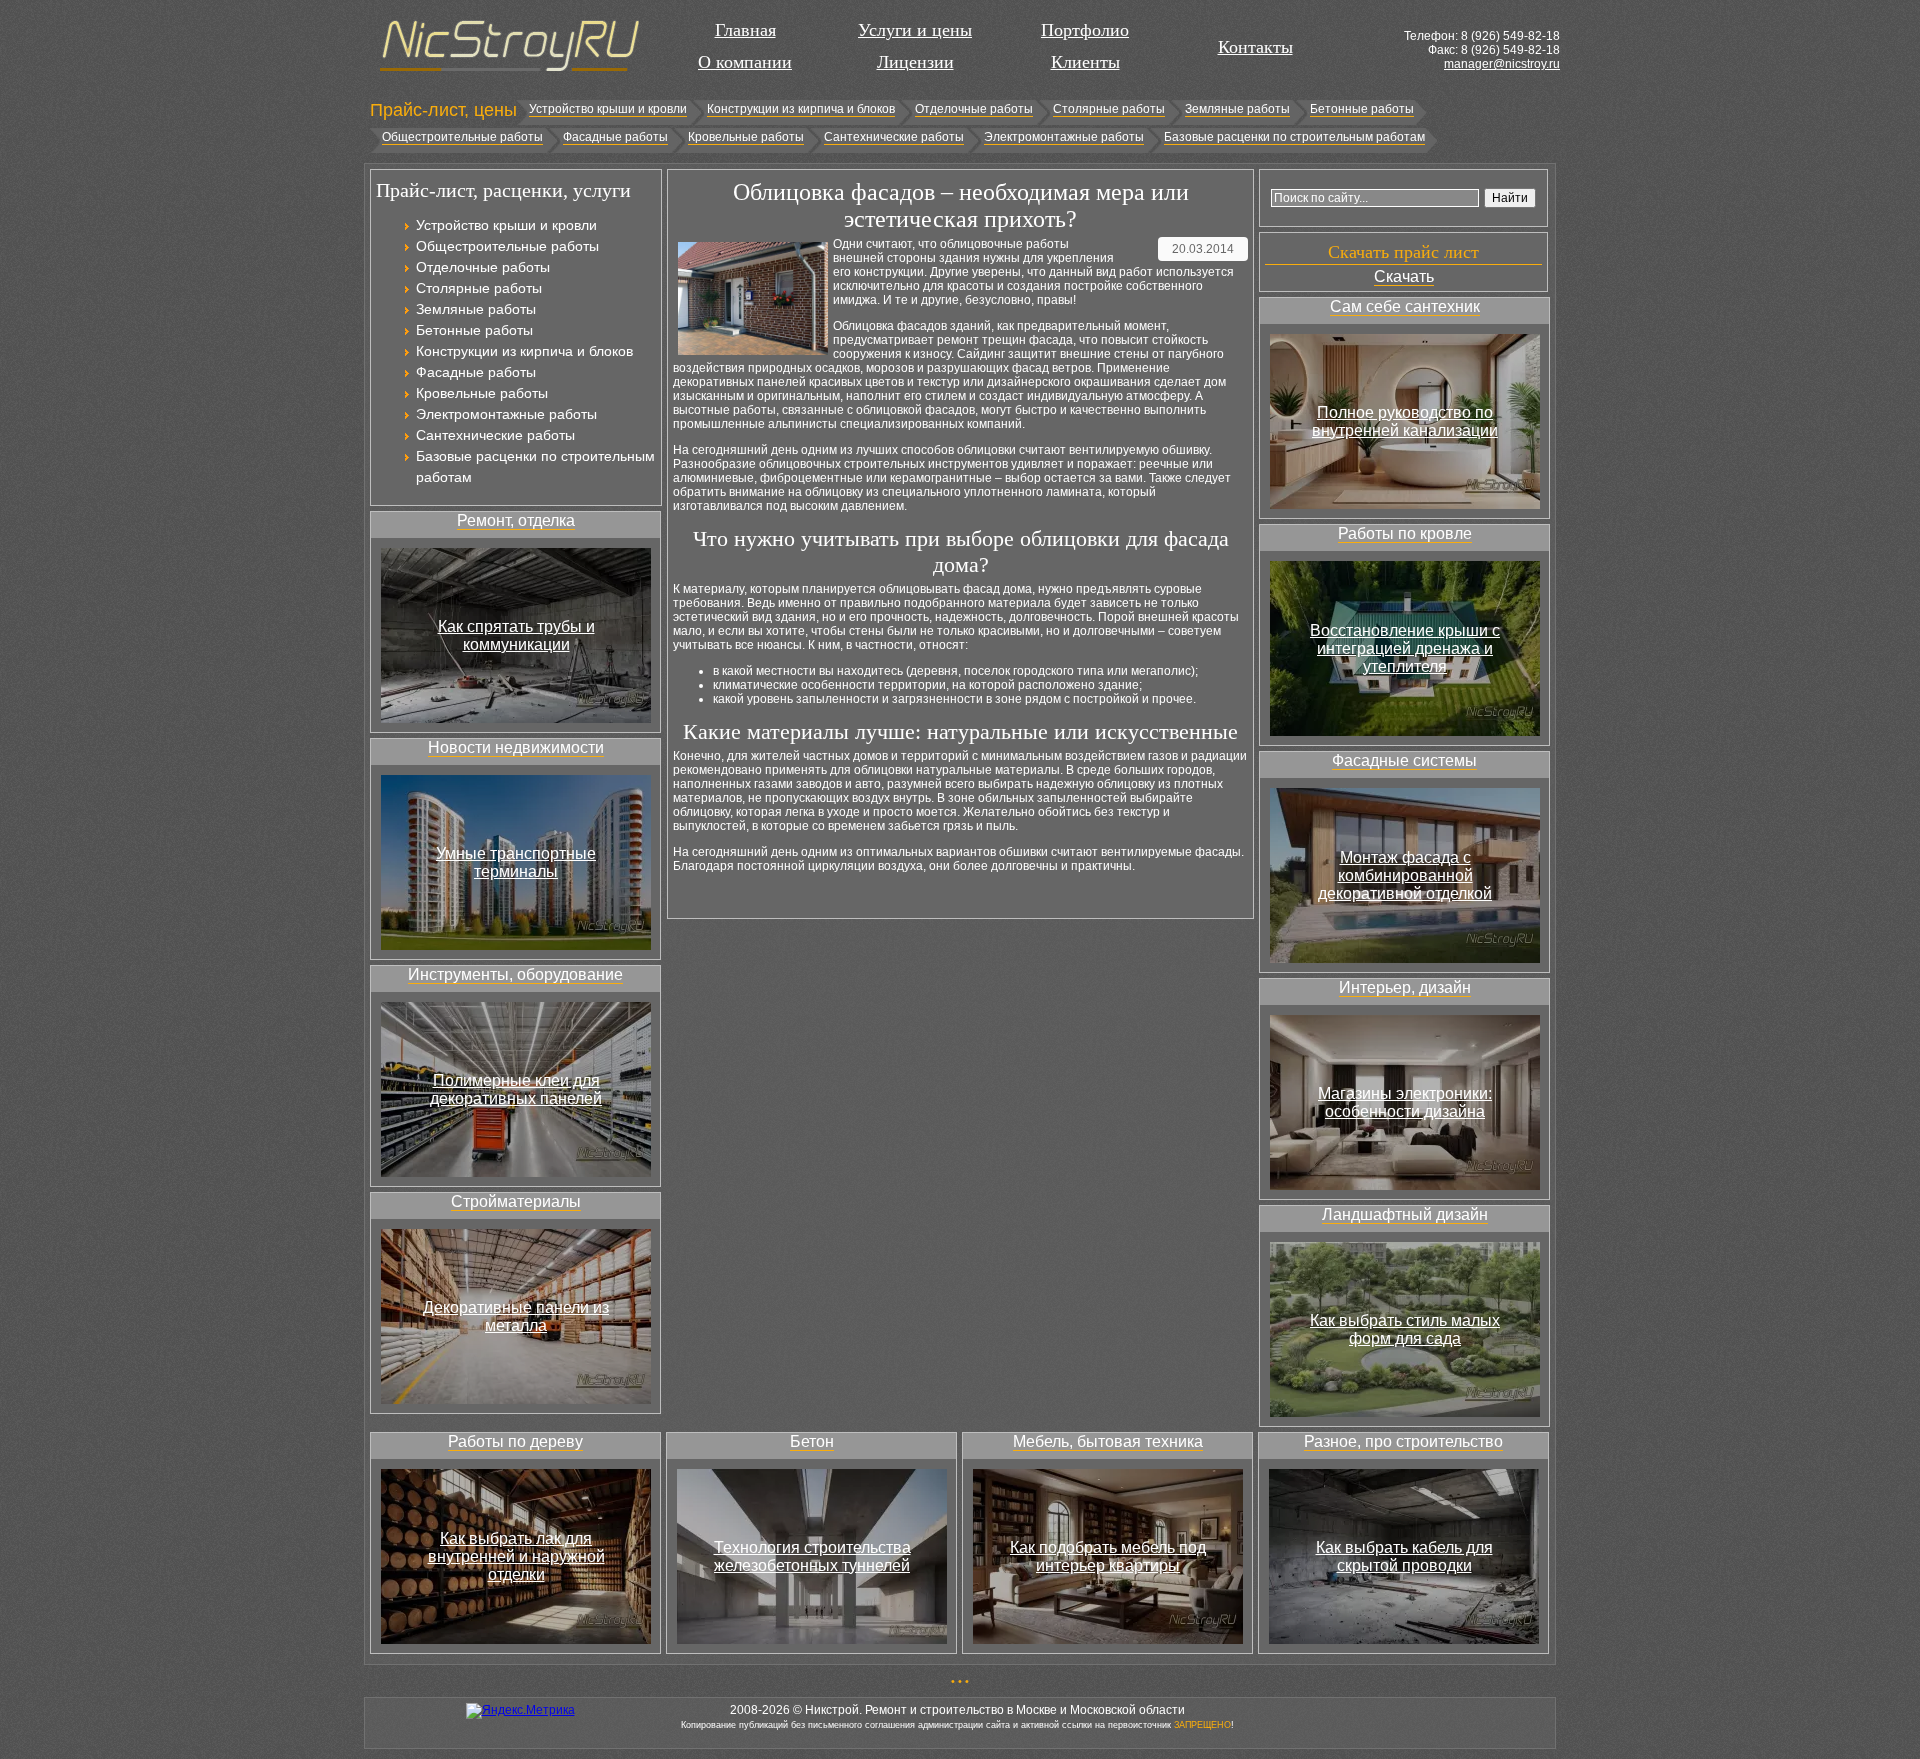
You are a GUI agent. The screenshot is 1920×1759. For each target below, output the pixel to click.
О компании (745, 62)
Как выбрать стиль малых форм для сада (1405, 1329)
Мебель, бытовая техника (1108, 1441)
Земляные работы (1237, 109)
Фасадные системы (1404, 760)
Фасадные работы (615, 137)
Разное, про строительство (1403, 1441)
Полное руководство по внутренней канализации (1405, 421)
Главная (745, 30)
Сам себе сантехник (1405, 306)
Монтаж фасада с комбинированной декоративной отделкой (1405, 875)
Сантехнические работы (894, 137)
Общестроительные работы (462, 137)
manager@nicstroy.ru (1502, 64)
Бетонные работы (1362, 109)
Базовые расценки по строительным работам (1294, 137)
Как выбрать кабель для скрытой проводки (1404, 1556)
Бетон (812, 1441)
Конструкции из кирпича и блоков (801, 109)
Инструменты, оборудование (515, 974)
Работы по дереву (515, 1441)
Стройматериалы (516, 1201)
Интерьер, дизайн (1405, 987)
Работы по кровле (1405, 533)
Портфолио (1085, 30)
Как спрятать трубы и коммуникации (516, 635)
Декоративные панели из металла (516, 1316)
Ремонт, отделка (516, 520)
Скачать (1404, 276)
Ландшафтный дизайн (1405, 1214)
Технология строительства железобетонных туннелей (812, 1556)
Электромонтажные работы (1064, 137)
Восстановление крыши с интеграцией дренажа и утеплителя (1405, 648)
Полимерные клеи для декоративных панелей (516, 1089)
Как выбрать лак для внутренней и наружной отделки (516, 1556)
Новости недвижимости (516, 747)
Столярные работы (1109, 109)
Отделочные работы (974, 109)
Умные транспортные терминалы (516, 862)
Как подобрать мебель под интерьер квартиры (1108, 1556)
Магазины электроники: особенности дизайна (1405, 1102)
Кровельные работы (746, 137)
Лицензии (915, 62)
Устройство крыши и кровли (608, 109)
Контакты (1255, 47)
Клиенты (1085, 62)
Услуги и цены (915, 30)
